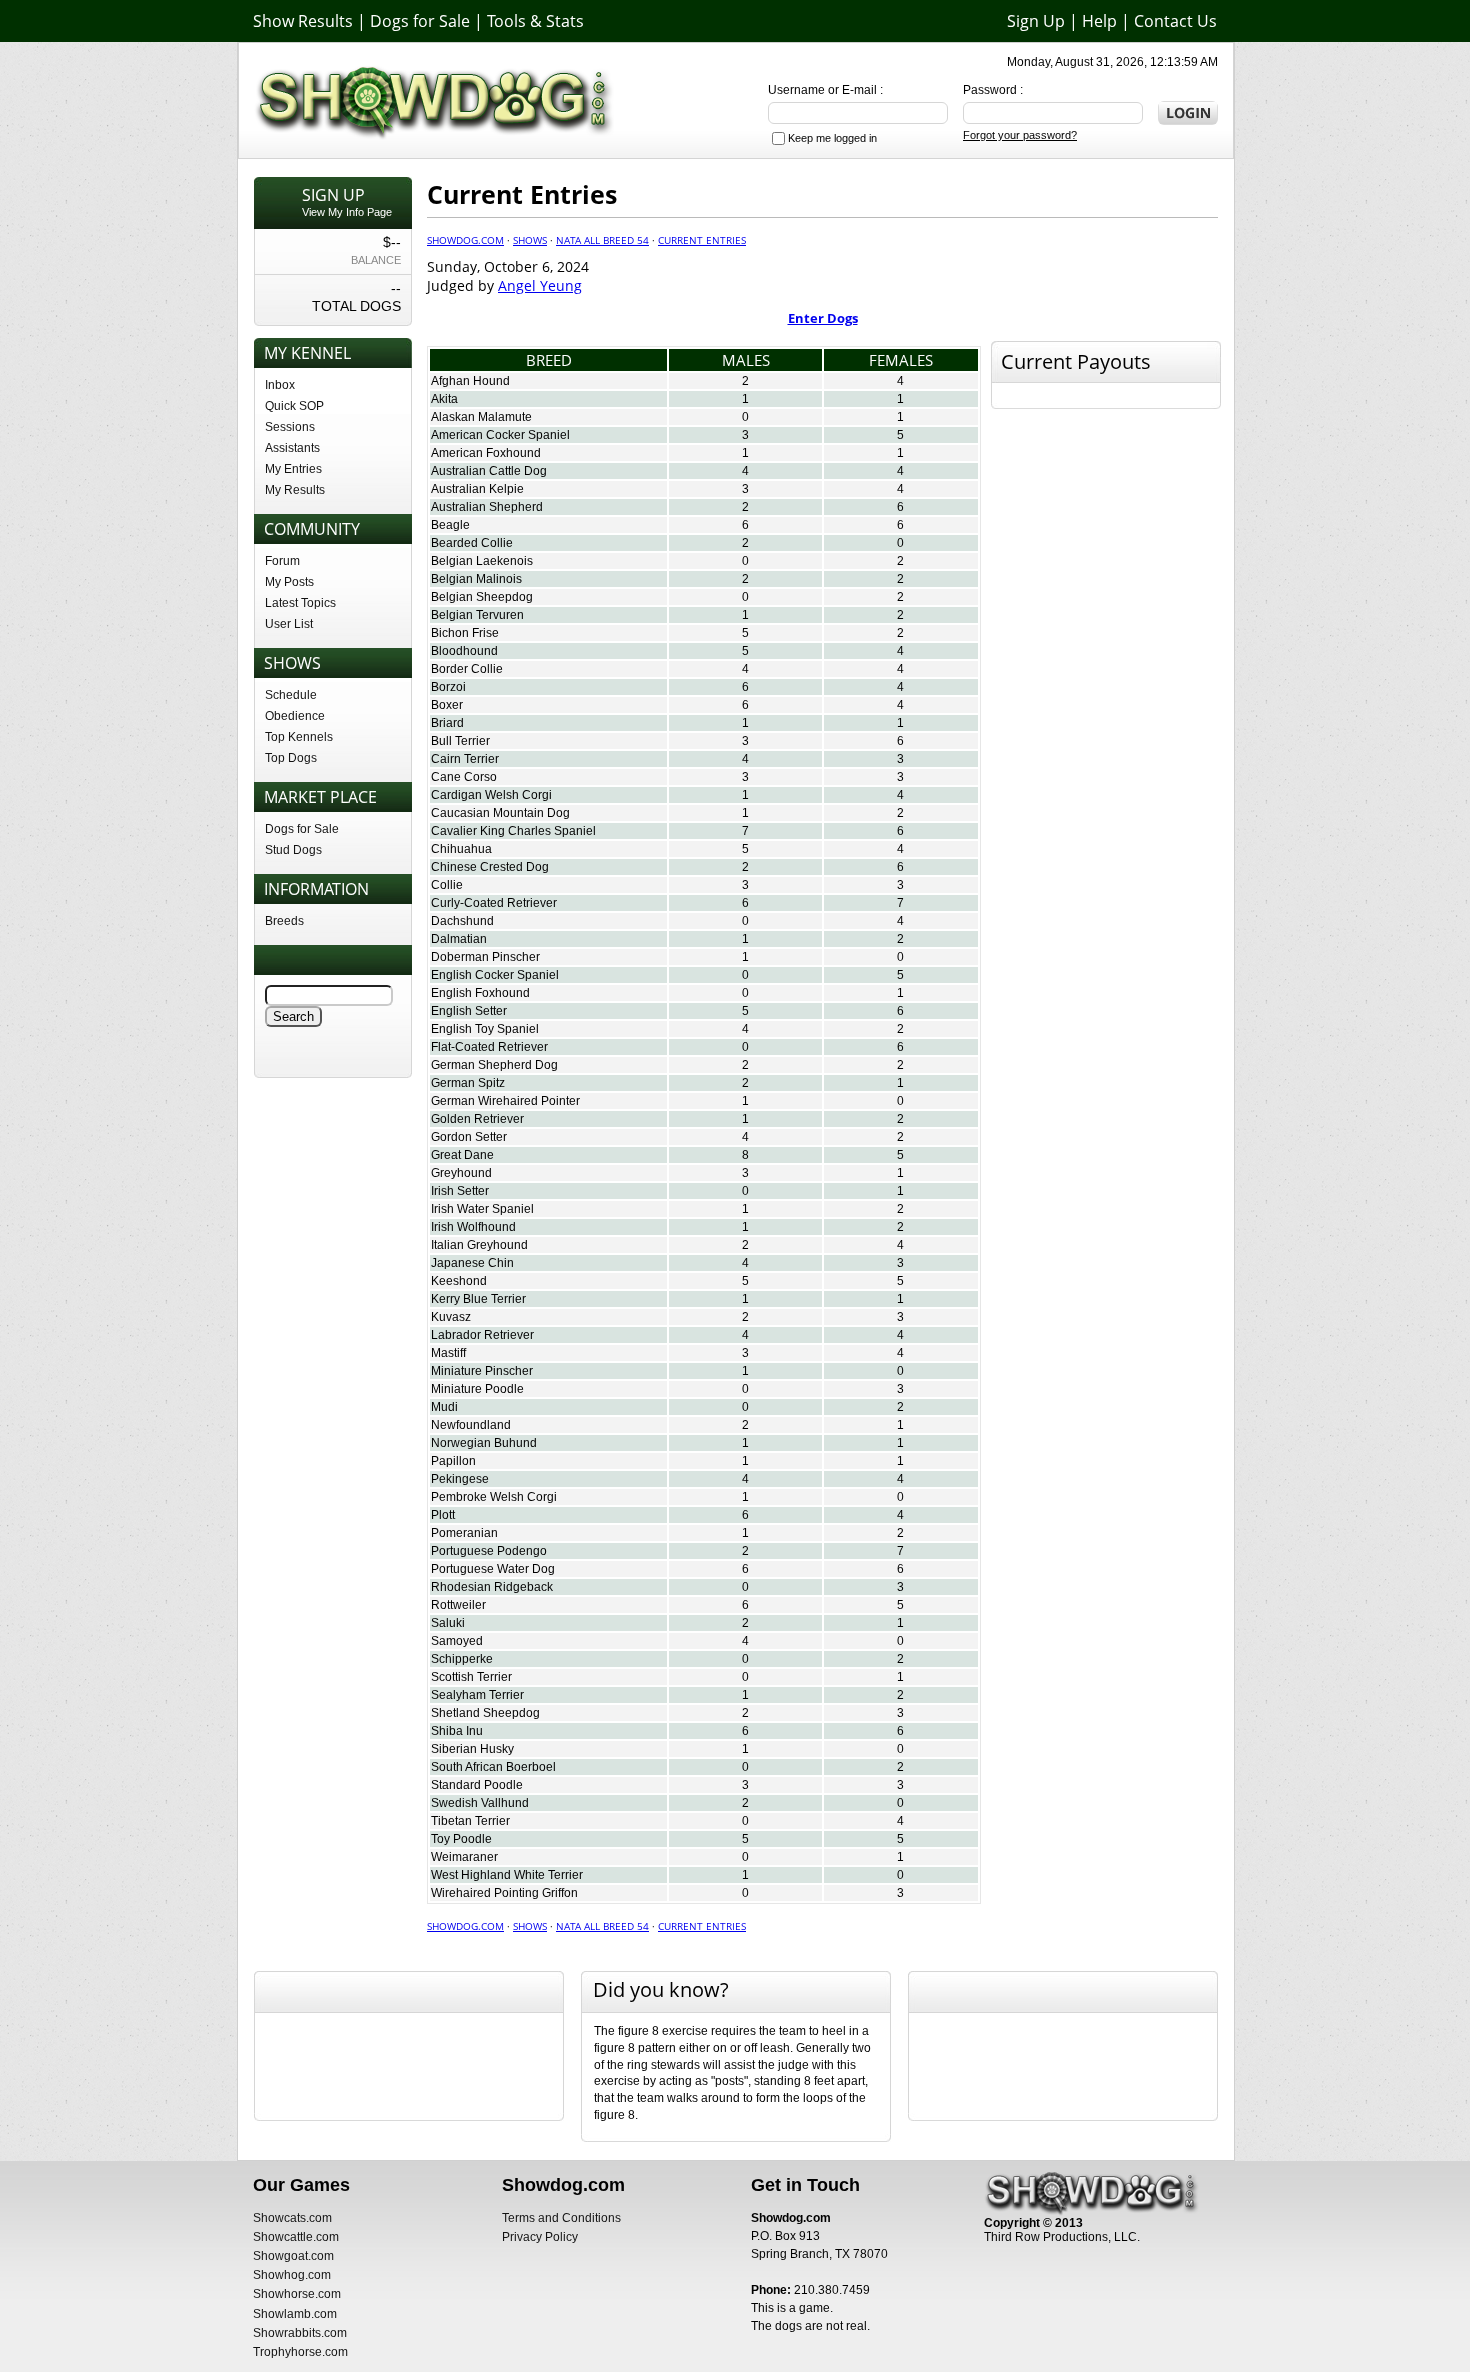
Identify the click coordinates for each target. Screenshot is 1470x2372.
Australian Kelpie (477, 489)
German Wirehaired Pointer (505, 1101)
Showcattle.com (296, 2237)
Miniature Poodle (477, 1389)
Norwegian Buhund (484, 1443)
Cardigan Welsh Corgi (491, 795)
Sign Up (1036, 21)
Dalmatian (459, 939)
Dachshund (462, 921)
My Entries (293, 469)
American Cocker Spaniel (500, 435)
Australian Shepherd (487, 507)
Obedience (295, 716)
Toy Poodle (461, 1839)
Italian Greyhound (479, 1245)
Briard (447, 723)
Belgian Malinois (476, 579)
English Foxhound (480, 993)
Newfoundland (471, 1425)
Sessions (290, 427)
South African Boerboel (493, 1767)
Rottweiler (458, 1605)
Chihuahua (461, 849)
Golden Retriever (477, 1119)
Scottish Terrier (471, 1677)
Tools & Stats (535, 21)
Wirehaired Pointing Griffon (504, 1893)
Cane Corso (464, 777)
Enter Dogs (823, 318)
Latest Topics (300, 603)
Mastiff (448, 1353)
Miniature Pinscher (482, 1371)
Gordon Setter (469, 1137)
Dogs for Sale (420, 21)
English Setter (469, 1011)
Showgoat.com (293, 2256)
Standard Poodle (477, 1785)
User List (289, 624)
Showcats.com (292, 2218)
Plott (443, 1515)
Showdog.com (465, 240)
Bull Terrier (460, 741)
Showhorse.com (297, 2294)
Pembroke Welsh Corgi (494, 1497)
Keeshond (459, 1281)
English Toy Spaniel (485, 1029)
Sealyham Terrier (477, 1695)
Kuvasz (451, 1317)
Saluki (448, 1623)
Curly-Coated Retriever (494, 903)
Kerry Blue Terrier (478, 1299)
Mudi (444, 1407)
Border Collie (467, 669)
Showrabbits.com (300, 2333)
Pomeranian (464, 1533)
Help (1099, 21)
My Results (295, 490)
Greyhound (461, 1173)
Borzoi (448, 687)
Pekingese (460, 1479)
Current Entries (702, 240)
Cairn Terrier (465, 759)
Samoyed (457, 1641)
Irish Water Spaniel (482, 1209)
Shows (530, 240)
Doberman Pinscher (485, 957)
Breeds (284, 921)
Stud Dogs (293, 850)
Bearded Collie (472, 543)
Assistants (292, 448)
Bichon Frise (465, 633)
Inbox (280, 385)
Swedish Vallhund (480, 1803)
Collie (447, 885)
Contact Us (1175, 21)
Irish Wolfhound (473, 1227)
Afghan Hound (470, 381)
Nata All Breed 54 (602, 240)
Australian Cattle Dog (489, 471)
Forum (282, 561)
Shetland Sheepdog (485, 1713)
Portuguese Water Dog (493, 1569)
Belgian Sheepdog (482, 597)
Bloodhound (464, 651)
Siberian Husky (472, 1749)
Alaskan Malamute (481, 417)
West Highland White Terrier (507, 1875)
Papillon (453, 1461)
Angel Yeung (540, 285)
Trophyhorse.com (300, 2352)
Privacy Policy (540, 2237)
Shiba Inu (457, 1731)
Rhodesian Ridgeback (492, 1587)
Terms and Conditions (561, 2218)
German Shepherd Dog (494, 1065)
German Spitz (468, 1083)
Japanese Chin (472, 1263)
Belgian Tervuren (477, 615)
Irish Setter (460, 1191)
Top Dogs (291, 758)
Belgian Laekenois (482, 561)
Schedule (291, 695)
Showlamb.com (295, 2314)
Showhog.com (292, 2275)
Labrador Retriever (482, 1335)
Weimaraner (464, 1857)
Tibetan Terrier (470, 1821)
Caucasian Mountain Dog (500, 813)
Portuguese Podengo (489, 1551)
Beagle (450, 525)
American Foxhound (486, 453)
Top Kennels (299, 737)
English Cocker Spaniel (495, 975)
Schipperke (462, 1659)
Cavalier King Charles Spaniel (513, 831)
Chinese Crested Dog (490, 867)
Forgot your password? (1020, 135)
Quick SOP (294, 406)
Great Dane (462, 1155)
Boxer (447, 705)
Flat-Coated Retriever (489, 1047)
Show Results (303, 21)
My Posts (289, 582)
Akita (444, 399)
